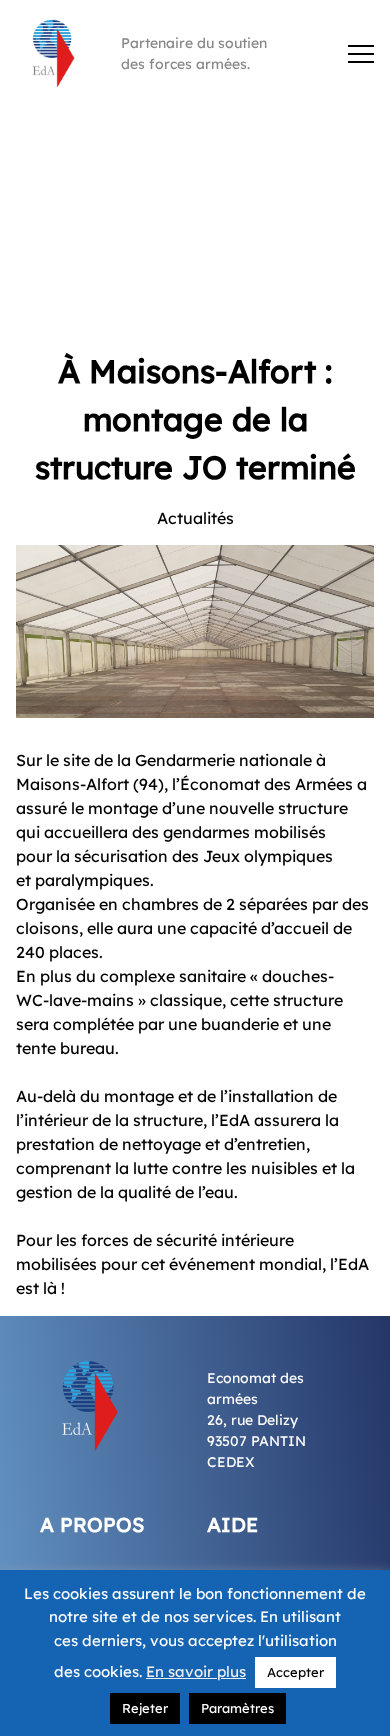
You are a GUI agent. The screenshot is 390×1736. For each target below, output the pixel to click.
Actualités (195, 518)
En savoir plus (196, 1671)
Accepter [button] (295, 1672)
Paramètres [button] (237, 1708)
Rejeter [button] (145, 1708)
